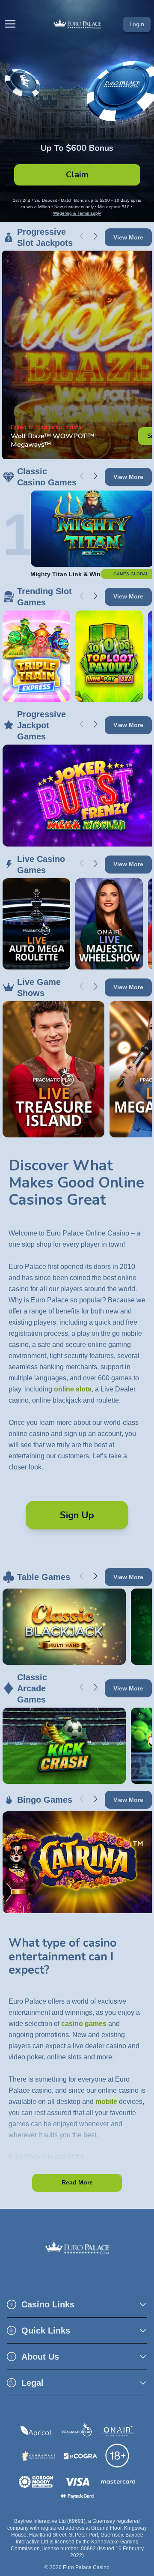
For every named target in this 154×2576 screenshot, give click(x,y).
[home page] (77, 24)
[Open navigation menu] (12, 24)
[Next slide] (96, 236)
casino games (84, 2024)
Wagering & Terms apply (77, 213)
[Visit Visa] (77, 2482)
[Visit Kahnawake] (39, 2456)
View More (128, 237)
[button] (77, 2304)
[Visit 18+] (118, 2456)
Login (137, 24)
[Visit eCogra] (80, 2456)
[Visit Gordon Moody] (36, 2482)
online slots (73, 1389)
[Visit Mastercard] (118, 2482)
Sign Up (77, 1515)
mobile (106, 2102)
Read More (77, 2182)
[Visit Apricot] (36, 2431)
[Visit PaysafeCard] (77, 2496)
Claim (77, 175)
